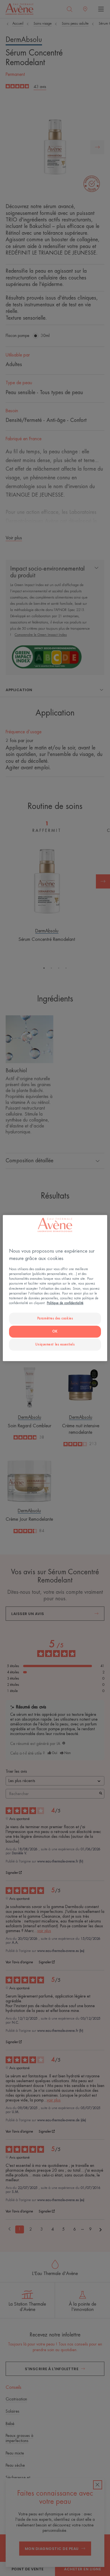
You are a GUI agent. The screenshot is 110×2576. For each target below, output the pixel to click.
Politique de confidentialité (65, 1303)
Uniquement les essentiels (55, 1344)
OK (55, 1331)
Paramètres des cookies (55, 1318)
